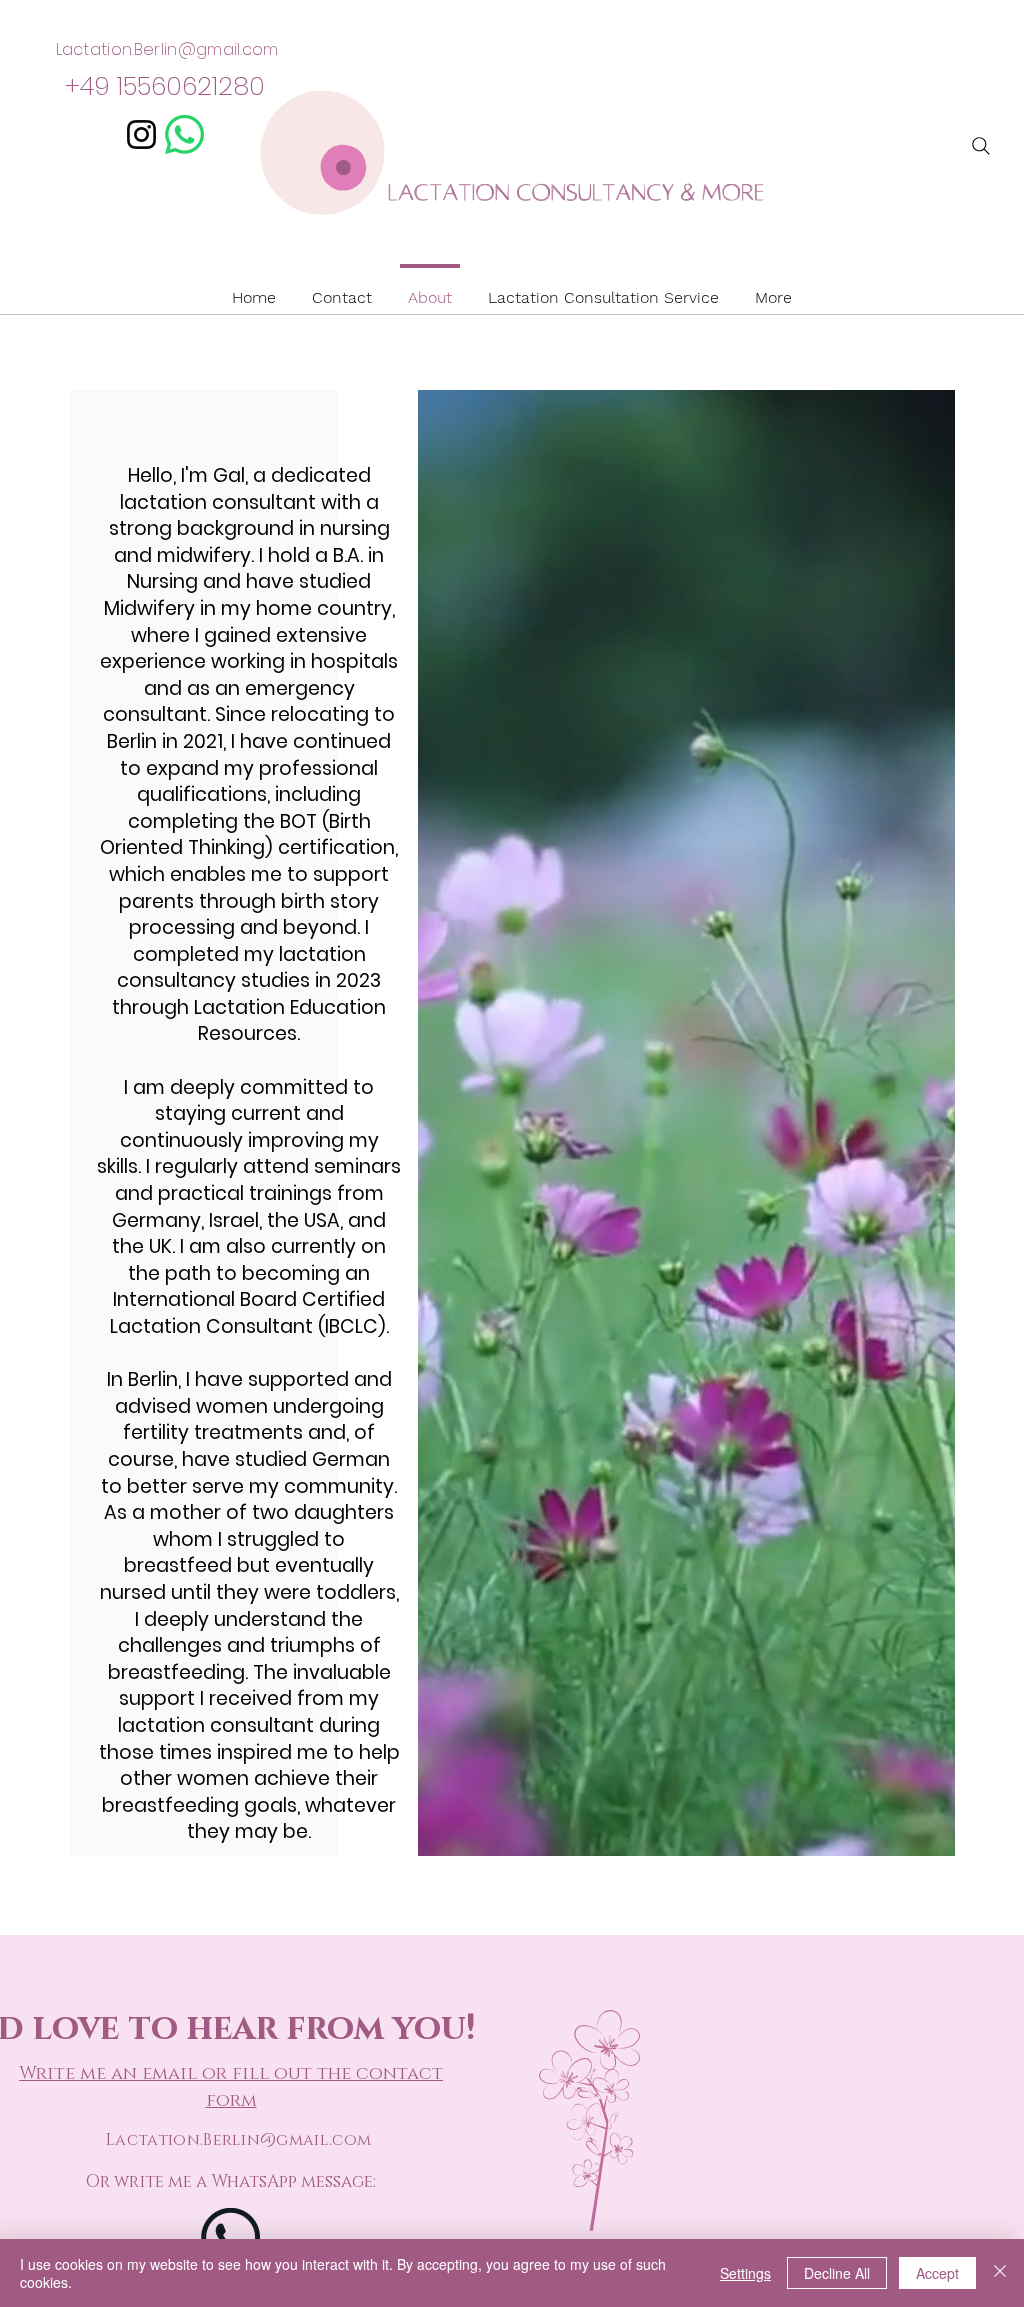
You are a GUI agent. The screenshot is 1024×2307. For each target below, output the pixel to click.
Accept (937, 2273)
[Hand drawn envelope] (184, 134)
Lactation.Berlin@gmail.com (167, 49)
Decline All (837, 2273)
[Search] (981, 146)
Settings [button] (745, 2273)
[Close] (1000, 2273)
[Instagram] (141, 134)
